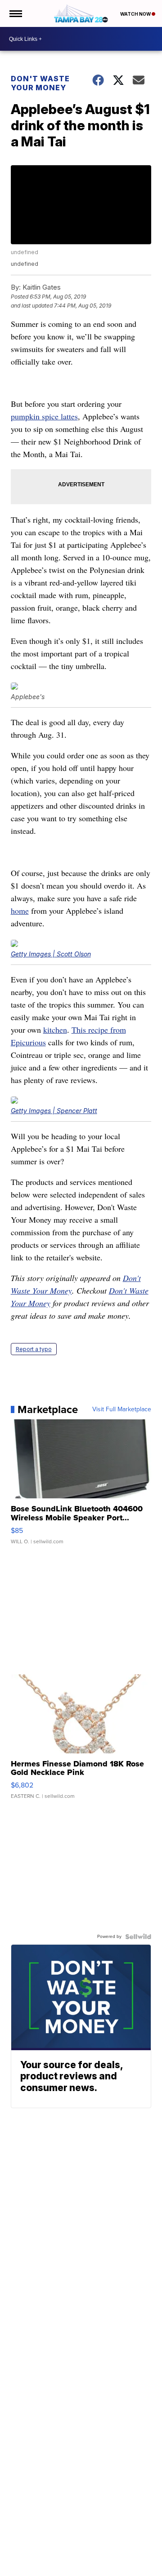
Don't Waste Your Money (40, 83)
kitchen (55, 1030)
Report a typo (34, 1349)
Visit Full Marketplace (122, 1409)
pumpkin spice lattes (44, 416)
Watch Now (136, 14)
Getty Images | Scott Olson (51, 954)
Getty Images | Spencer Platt (54, 1111)
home (20, 911)
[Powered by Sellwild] (138, 1937)
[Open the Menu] (15, 13)
